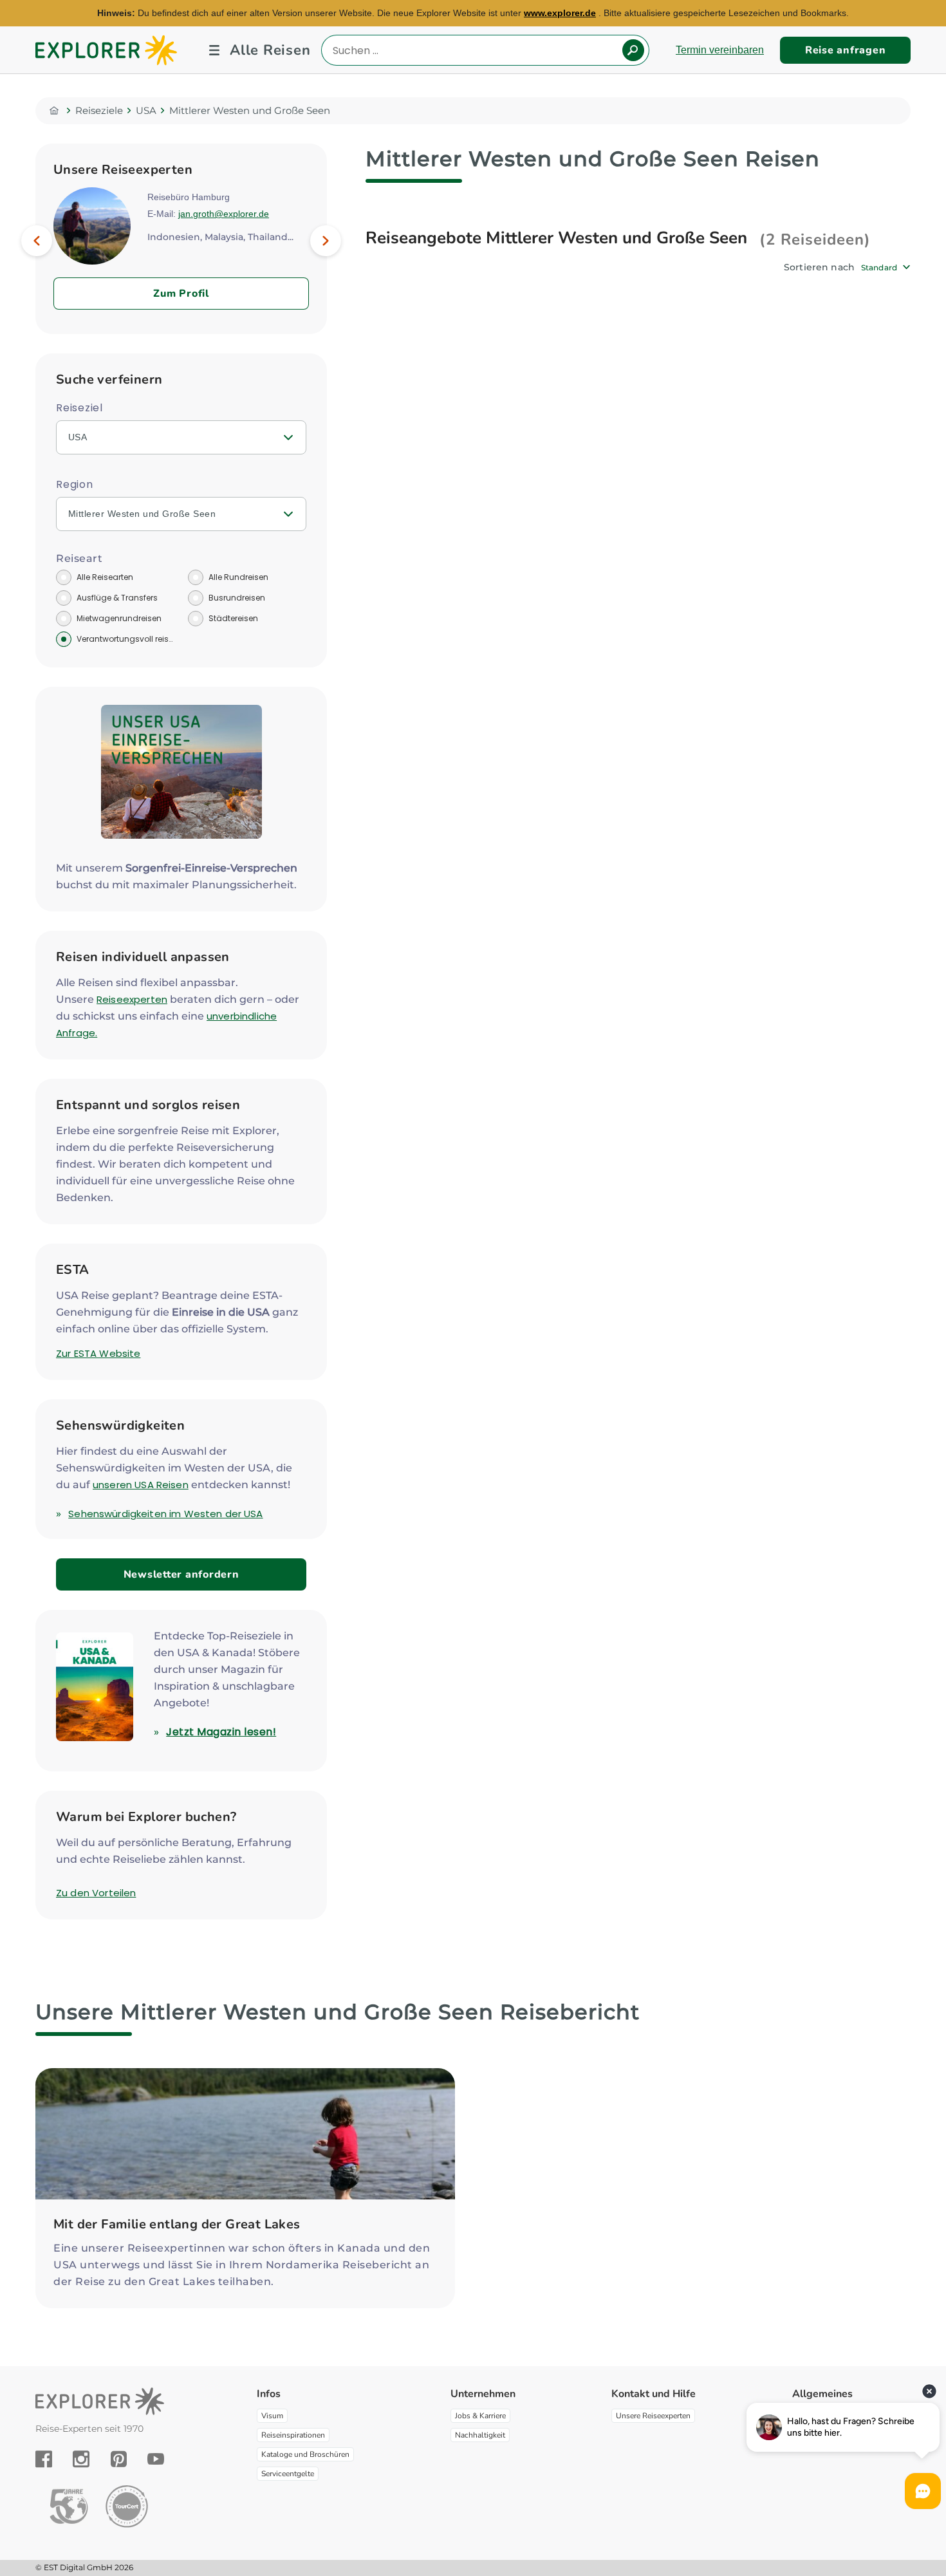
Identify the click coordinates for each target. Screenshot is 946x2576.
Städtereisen (233, 618)
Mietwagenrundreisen (119, 618)
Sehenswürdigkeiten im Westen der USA (165, 1514)
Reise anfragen (846, 50)
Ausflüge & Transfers (117, 598)
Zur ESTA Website (98, 1353)
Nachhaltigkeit (480, 2435)
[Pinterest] (119, 2459)
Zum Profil (181, 294)
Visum (272, 2416)
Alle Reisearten (105, 577)
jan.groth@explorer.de (224, 214)
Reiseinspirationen (293, 2435)
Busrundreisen (237, 598)
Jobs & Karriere (480, 2416)
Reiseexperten (132, 999)
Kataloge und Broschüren (305, 2454)
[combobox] (886, 267)
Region (75, 484)
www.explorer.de (560, 13)
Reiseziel (79, 408)
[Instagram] (81, 2459)
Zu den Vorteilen (96, 1893)
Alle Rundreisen (238, 577)
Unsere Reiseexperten (653, 2416)
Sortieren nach (819, 267)
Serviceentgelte (288, 2474)
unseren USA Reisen (141, 1485)
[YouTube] (156, 2459)
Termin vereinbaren (720, 50)
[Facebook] (44, 2459)
